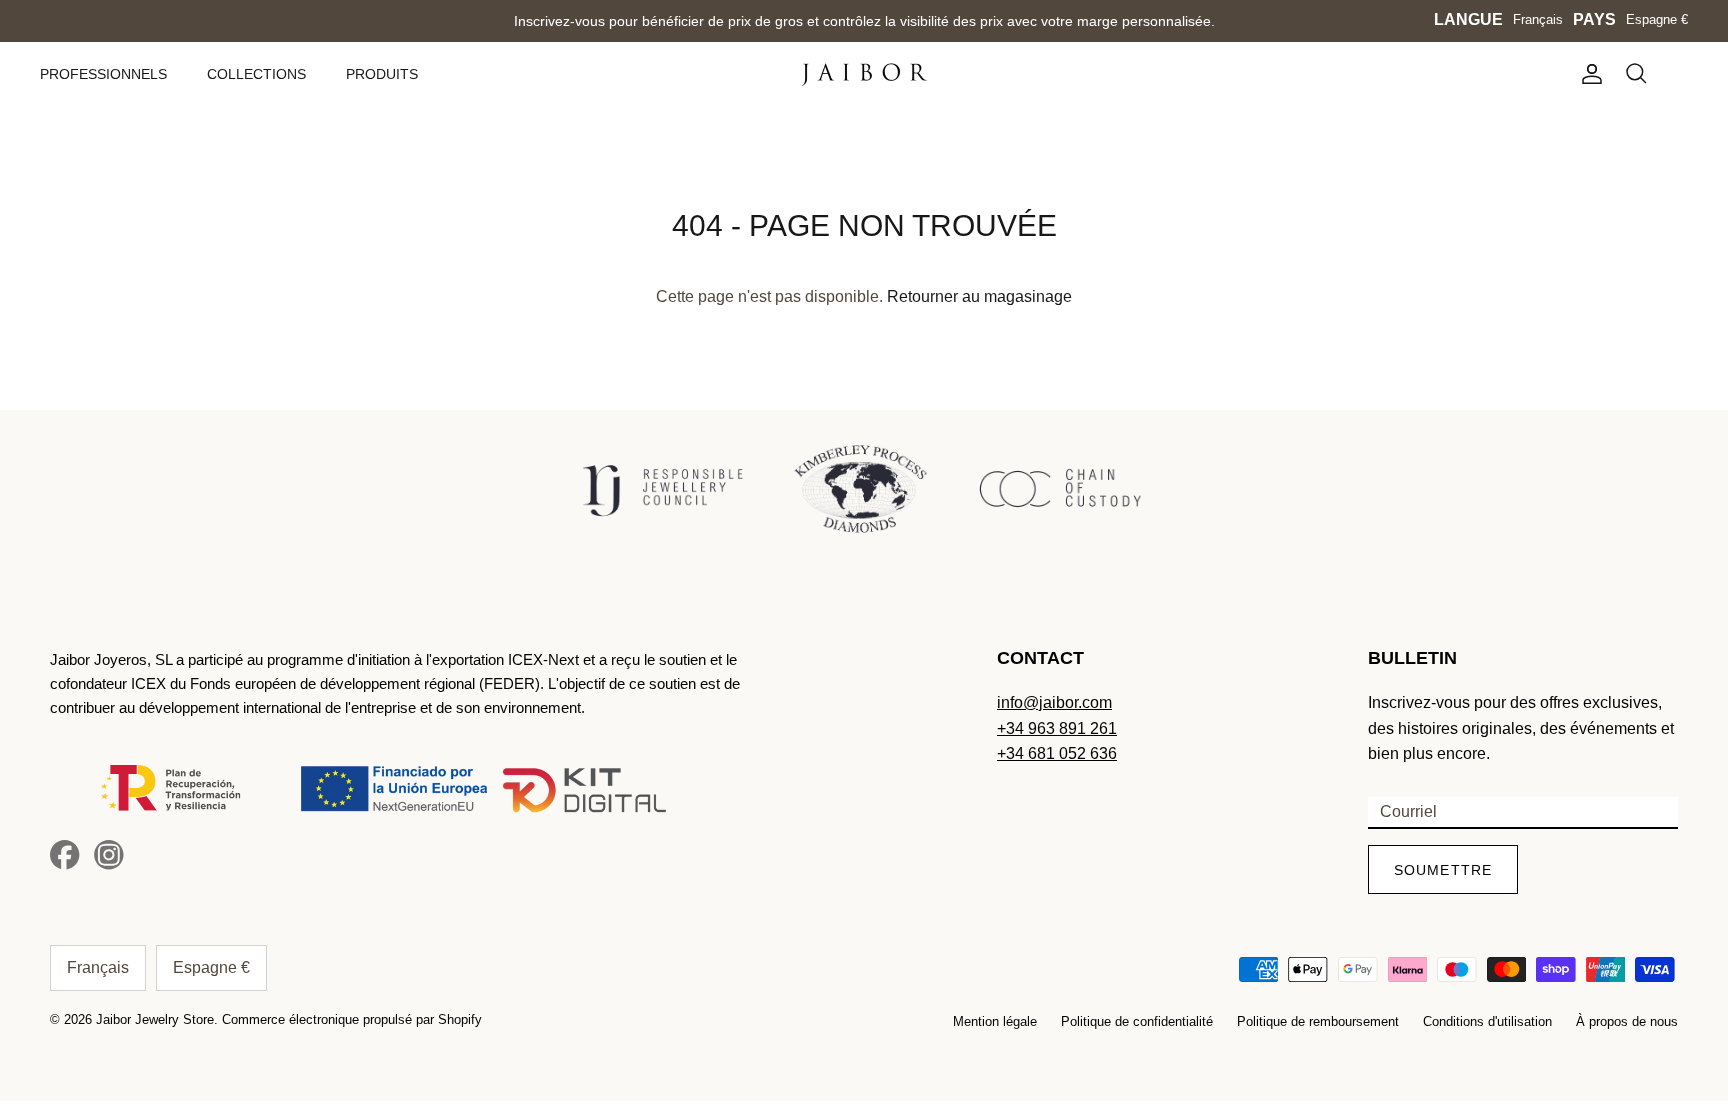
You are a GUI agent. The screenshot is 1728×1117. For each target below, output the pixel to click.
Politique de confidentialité (1137, 1021)
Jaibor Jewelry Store (155, 1019)
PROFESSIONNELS (103, 74)
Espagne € (1657, 19)
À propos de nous (1627, 1021)
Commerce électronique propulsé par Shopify (352, 1019)
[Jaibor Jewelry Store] (864, 74)
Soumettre (1443, 870)
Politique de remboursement (1318, 1021)
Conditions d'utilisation (1487, 1021)
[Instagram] (109, 855)
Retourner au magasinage (979, 296)
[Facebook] (65, 855)
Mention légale (995, 1021)
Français (1538, 19)
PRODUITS (382, 74)
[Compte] (1588, 74)
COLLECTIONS (256, 74)
